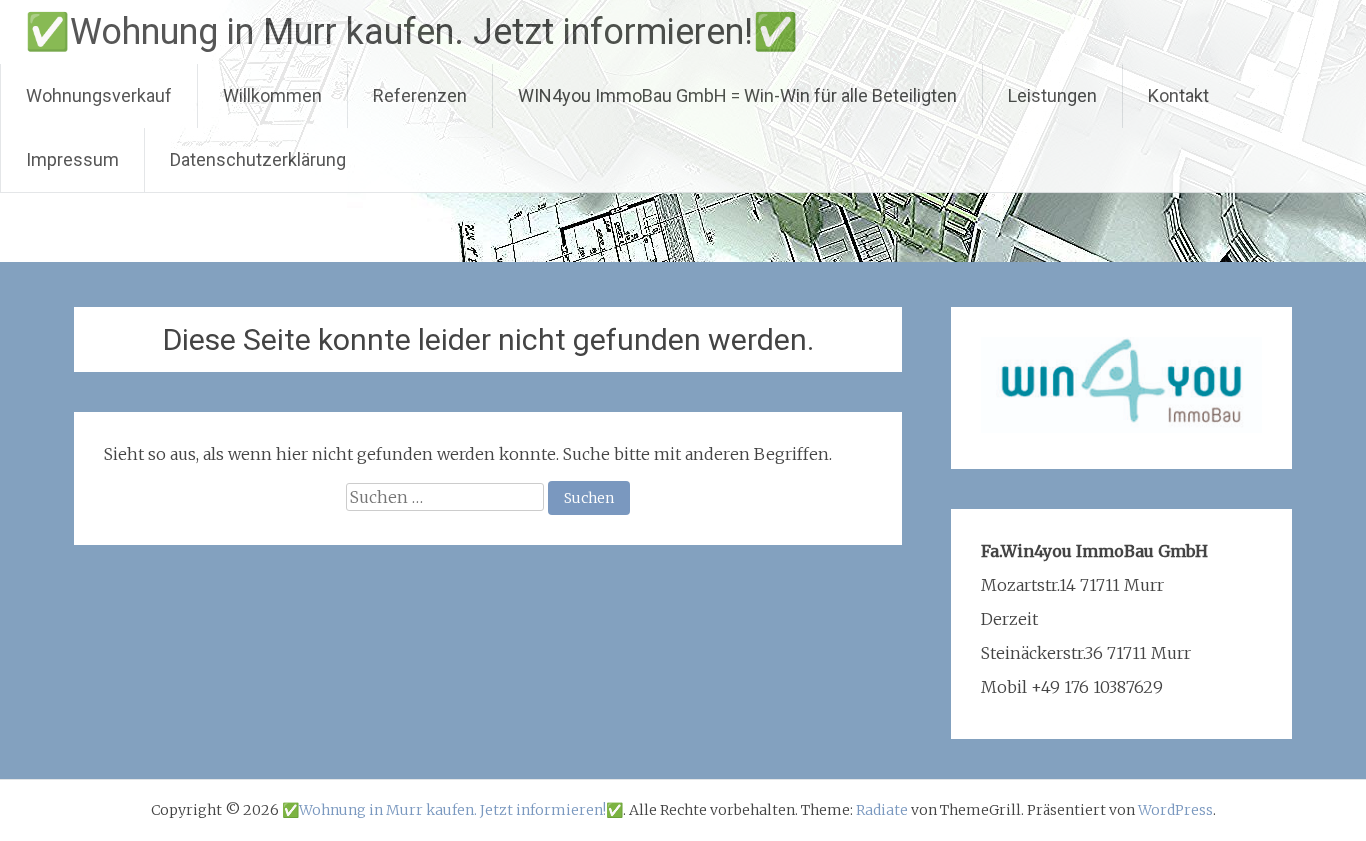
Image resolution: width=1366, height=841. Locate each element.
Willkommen (272, 95)
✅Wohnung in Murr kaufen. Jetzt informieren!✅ (411, 32)
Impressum (72, 159)
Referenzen (420, 95)
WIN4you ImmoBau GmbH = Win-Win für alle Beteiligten (737, 95)
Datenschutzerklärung (258, 159)
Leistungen (1052, 95)
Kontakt (1178, 95)
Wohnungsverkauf (99, 95)
